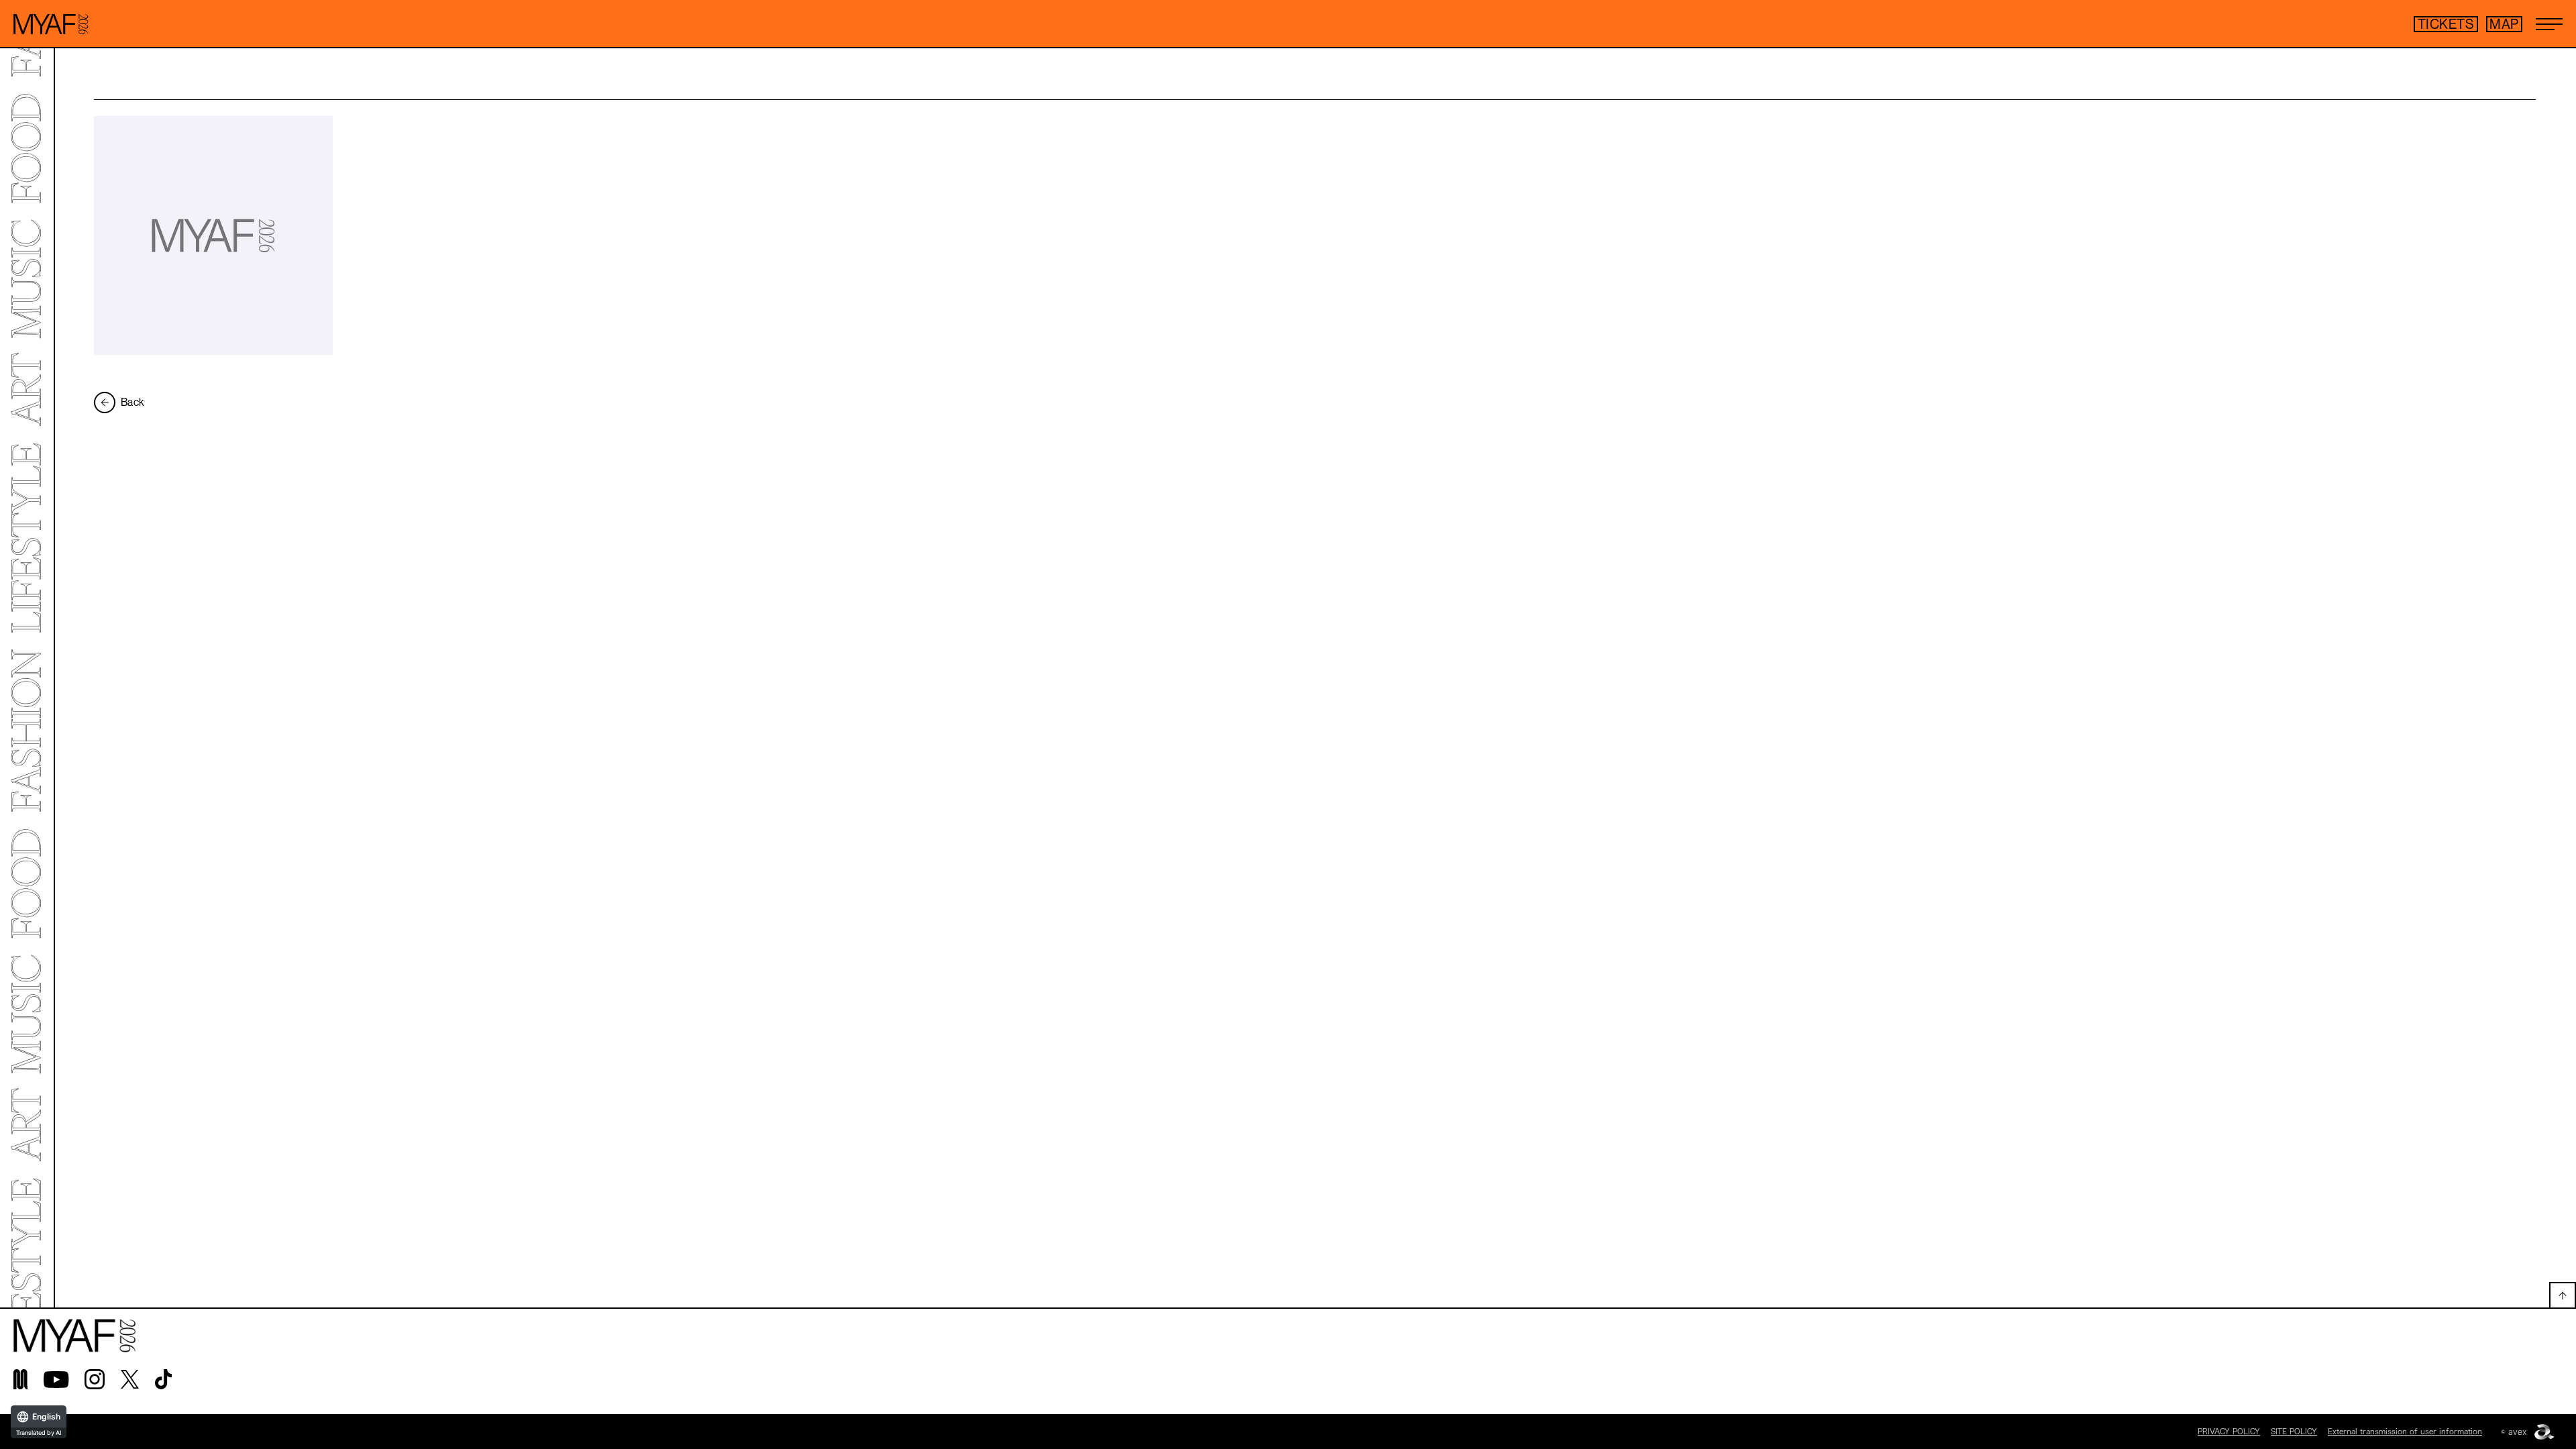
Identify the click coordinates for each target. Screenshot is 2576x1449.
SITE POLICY (2294, 1431)
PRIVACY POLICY (2229, 1431)
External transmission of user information (2405, 1431)
